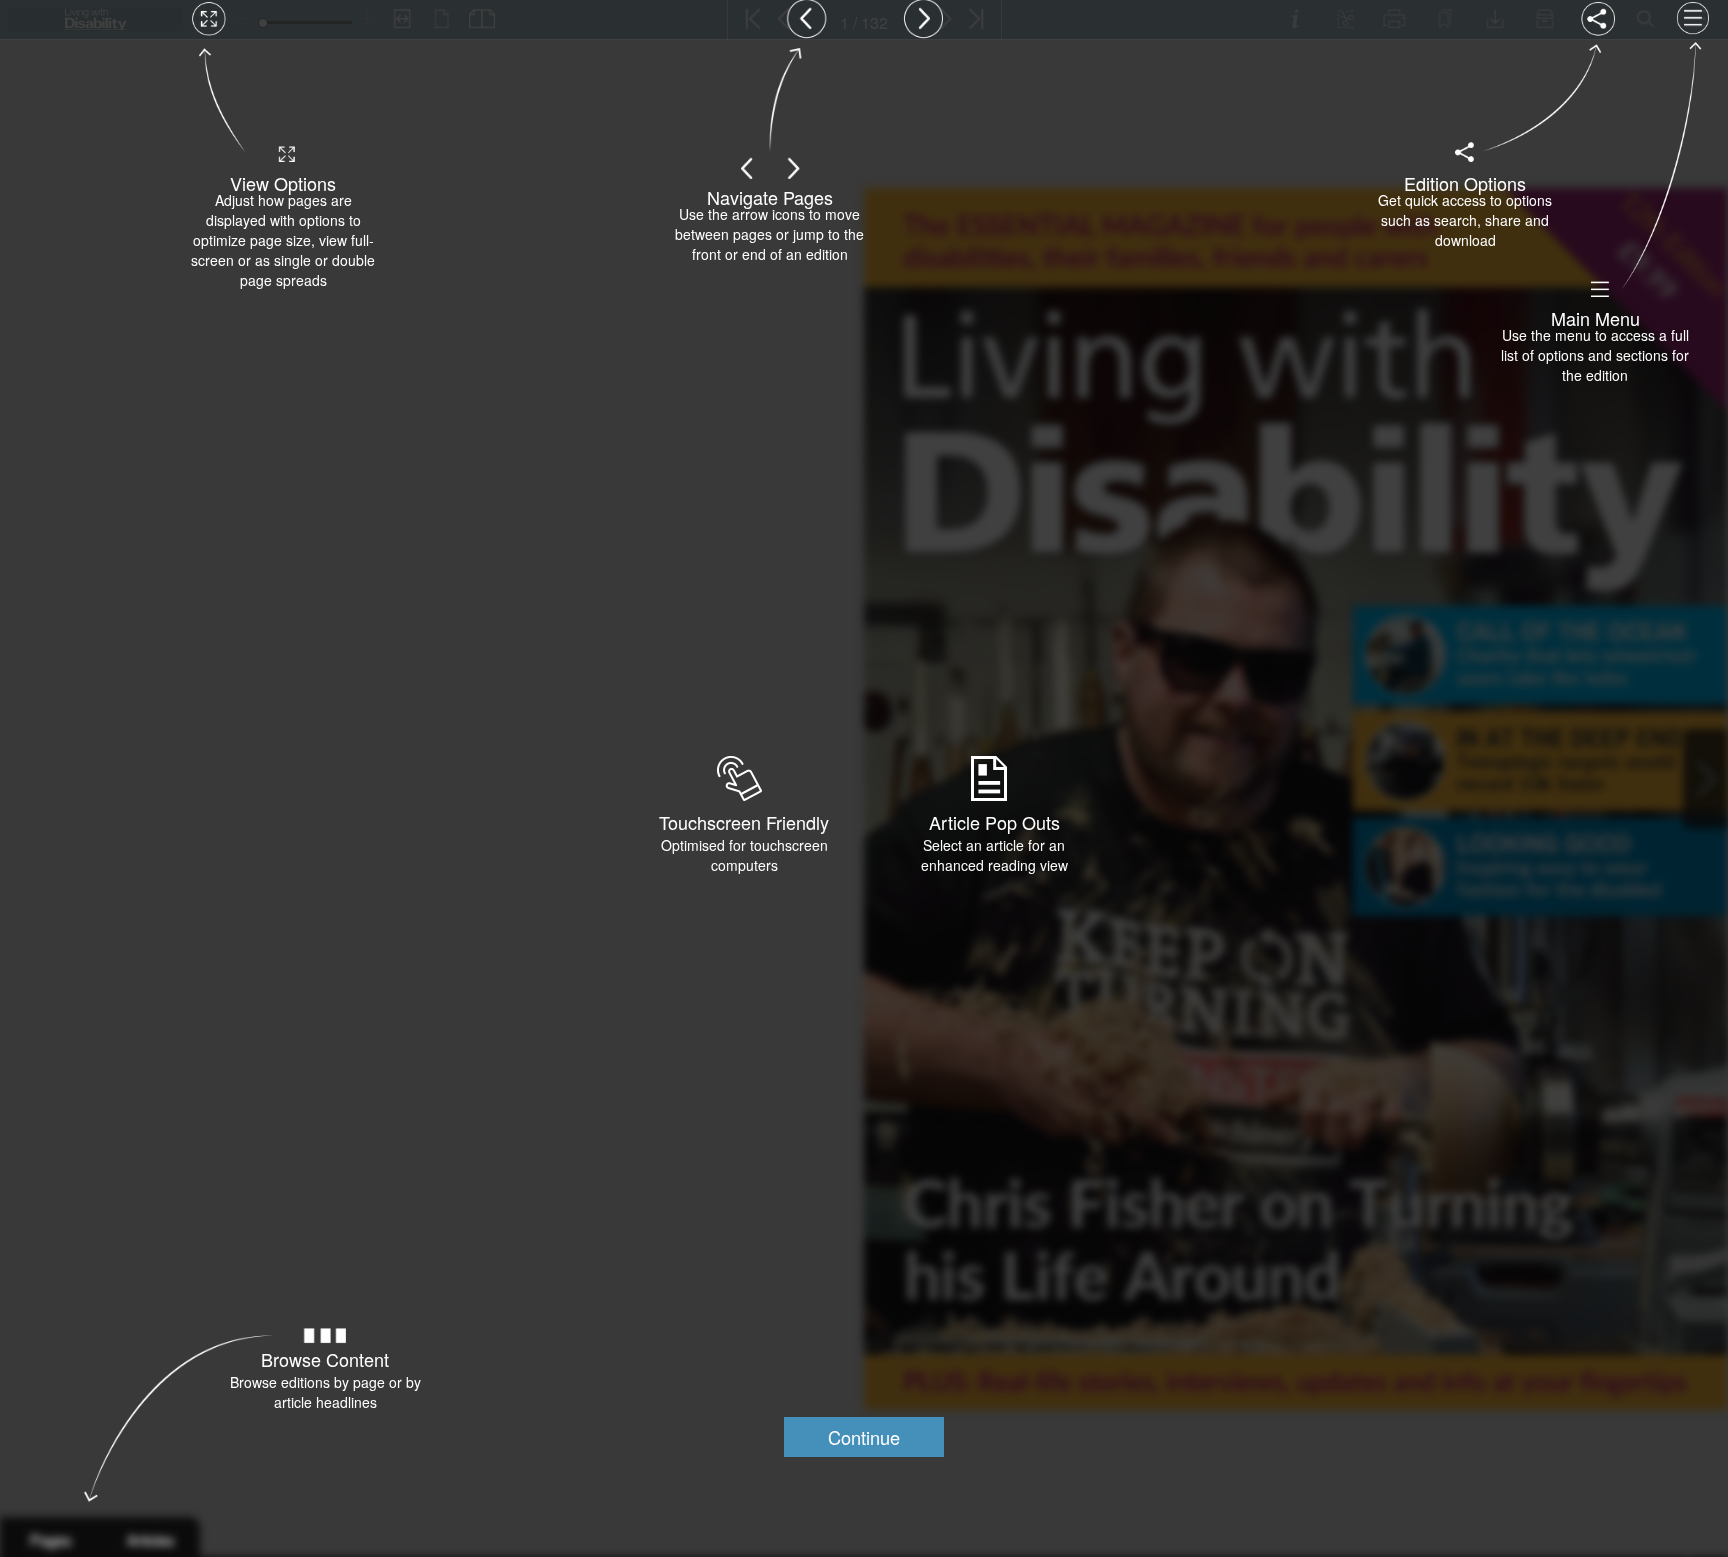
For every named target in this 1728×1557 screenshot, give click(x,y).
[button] (864, 1437)
